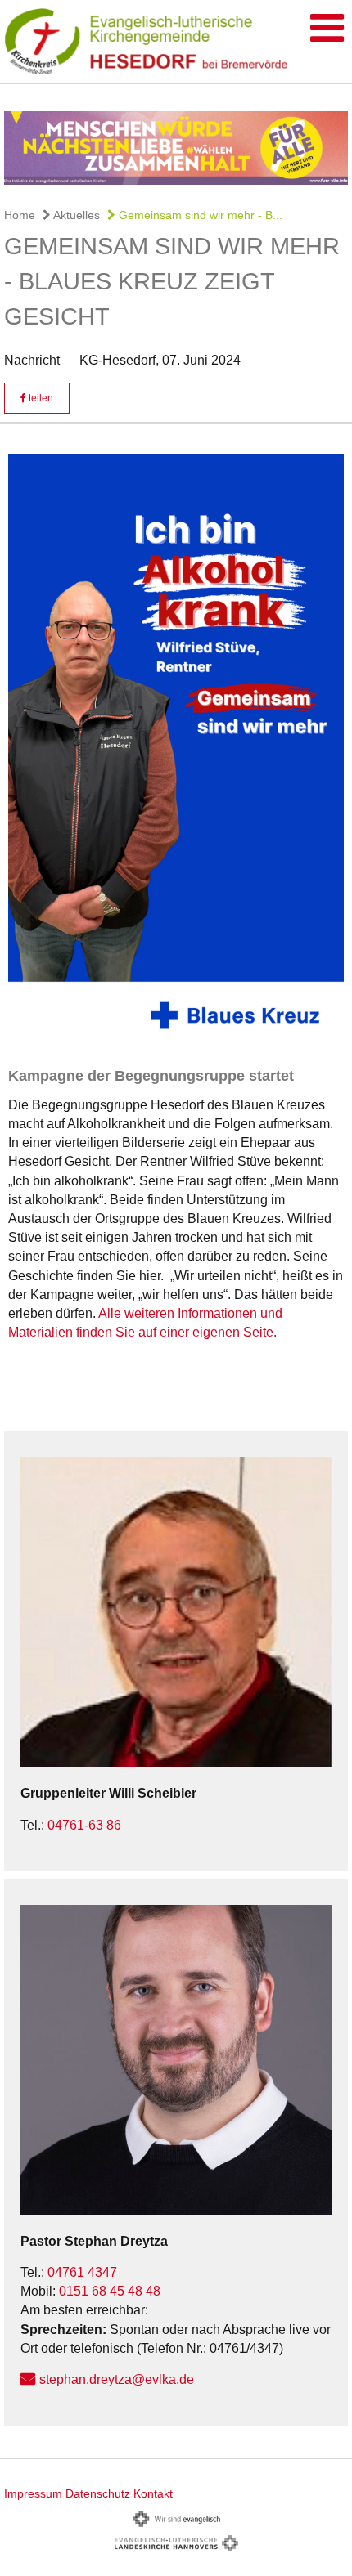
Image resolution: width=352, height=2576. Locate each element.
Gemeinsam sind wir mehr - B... (199, 215)
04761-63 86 (84, 1825)
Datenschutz (98, 2493)
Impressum (33, 2493)
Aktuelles (75, 215)
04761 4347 (82, 2272)
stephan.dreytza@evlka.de (117, 2379)
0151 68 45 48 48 (110, 2291)
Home (20, 215)
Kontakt (153, 2493)
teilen (40, 398)
